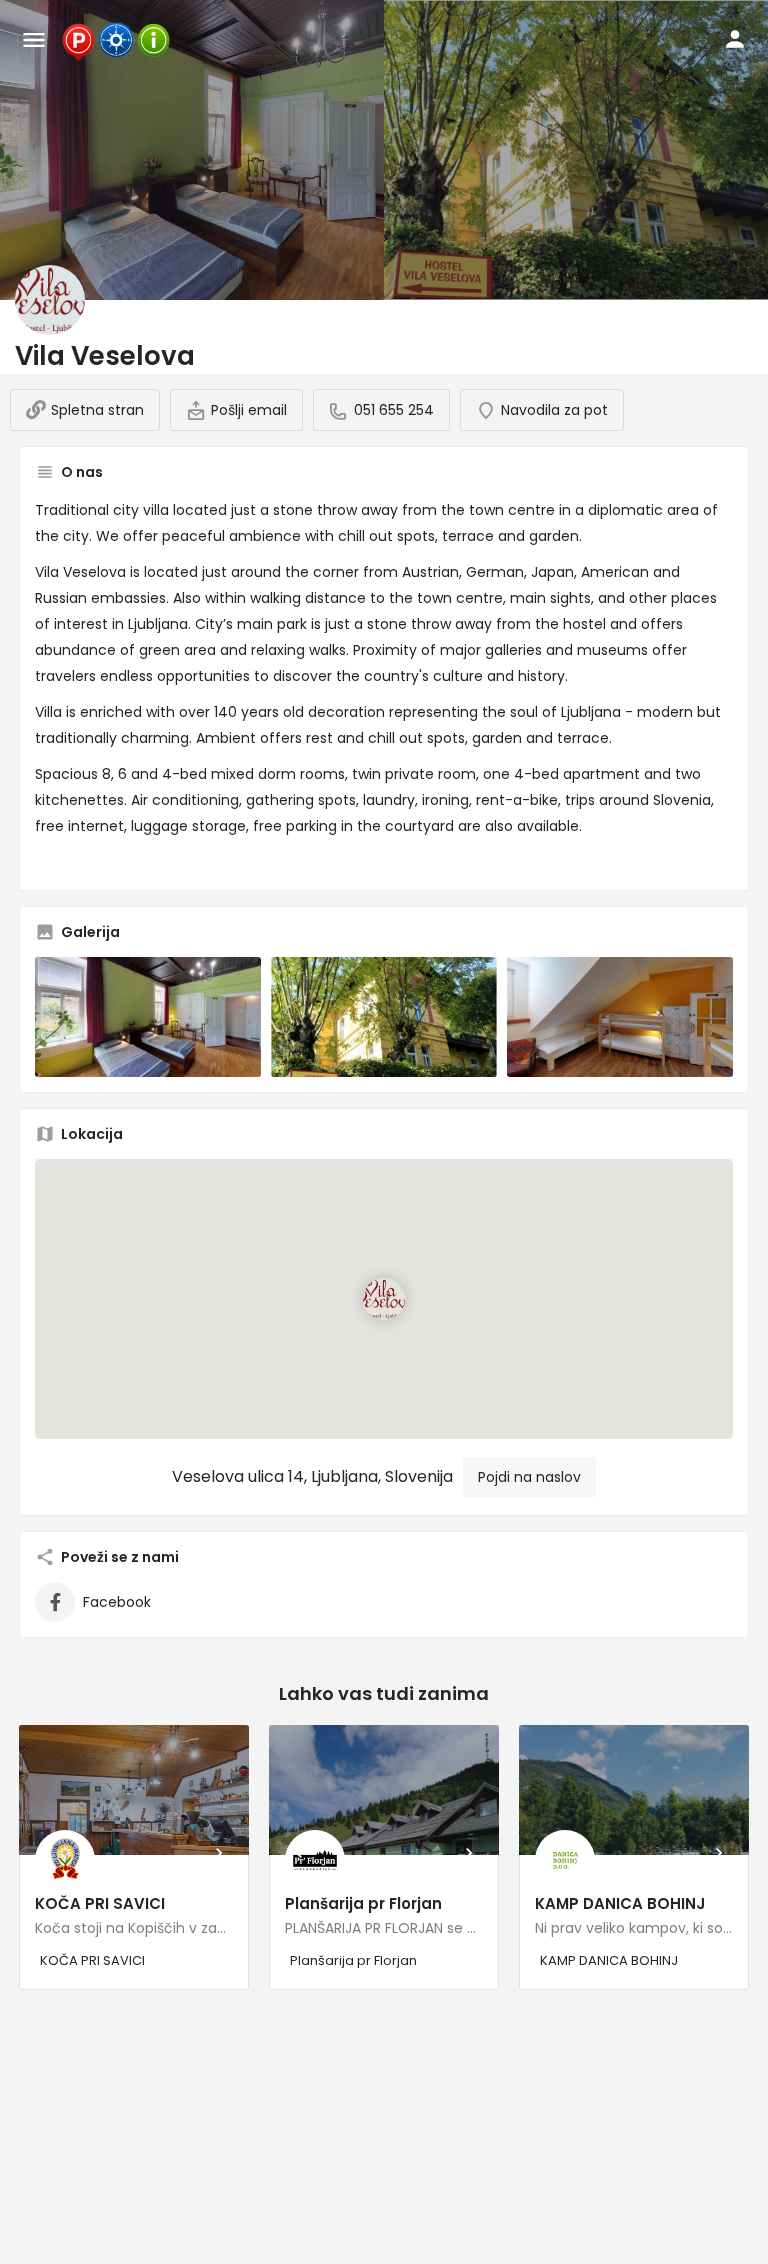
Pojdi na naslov (529, 1477)
